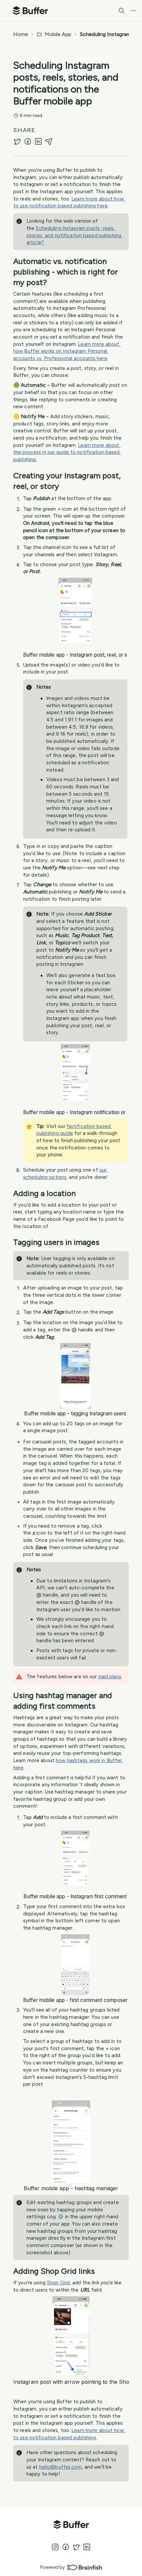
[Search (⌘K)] (122, 11)
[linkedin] (38, 141)
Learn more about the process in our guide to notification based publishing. (67, 452)
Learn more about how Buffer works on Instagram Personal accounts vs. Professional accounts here (67, 351)
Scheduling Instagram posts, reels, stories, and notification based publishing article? (74, 235)
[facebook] (28, 141)
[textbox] (71, 1330)
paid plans (110, 1676)
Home (21, 34)
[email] (49, 141)
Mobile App (58, 34)
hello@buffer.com (61, 2467)
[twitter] (17, 141)
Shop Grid (58, 2283)
